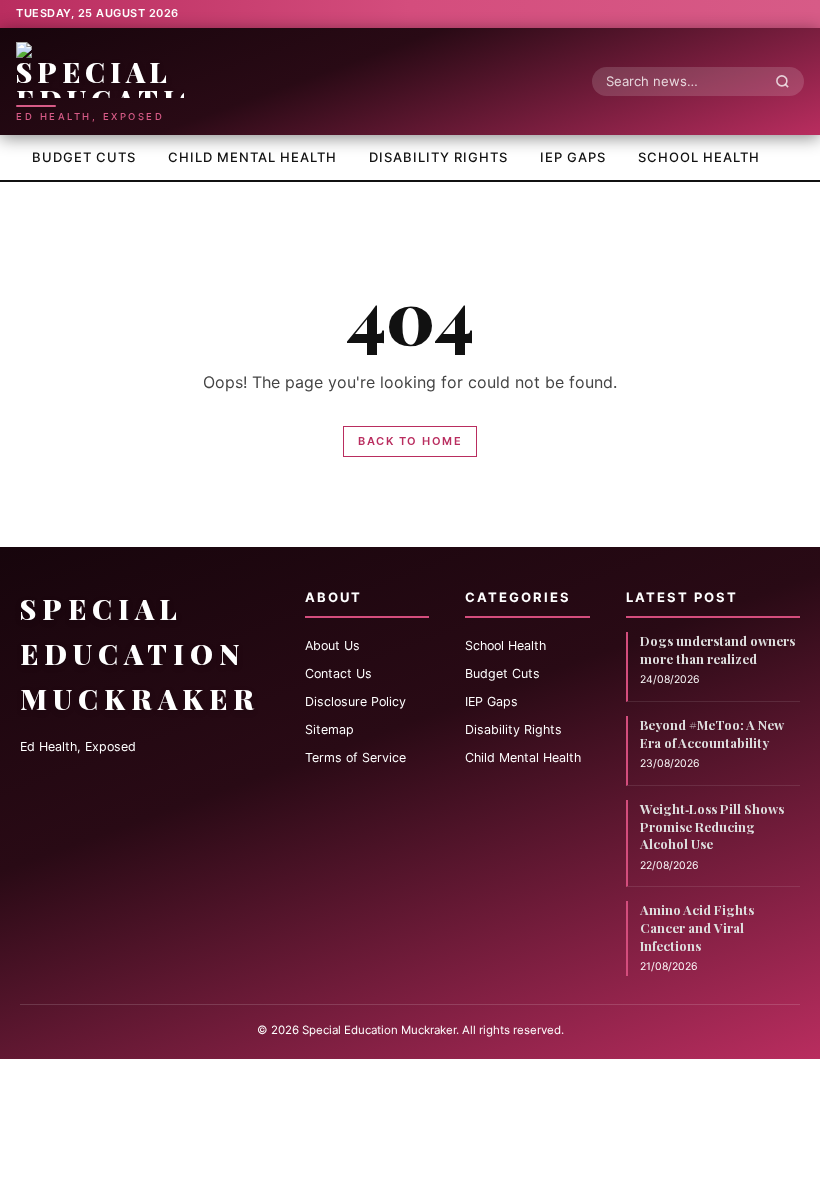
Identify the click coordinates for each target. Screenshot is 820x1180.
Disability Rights (438, 157)
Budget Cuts (84, 157)
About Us (332, 645)
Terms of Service (355, 757)
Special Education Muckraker (140, 653)
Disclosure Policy (355, 701)
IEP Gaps (573, 157)
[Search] (788, 81)
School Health (699, 157)
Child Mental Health (252, 157)
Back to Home (410, 441)
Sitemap (329, 729)
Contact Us (338, 673)
